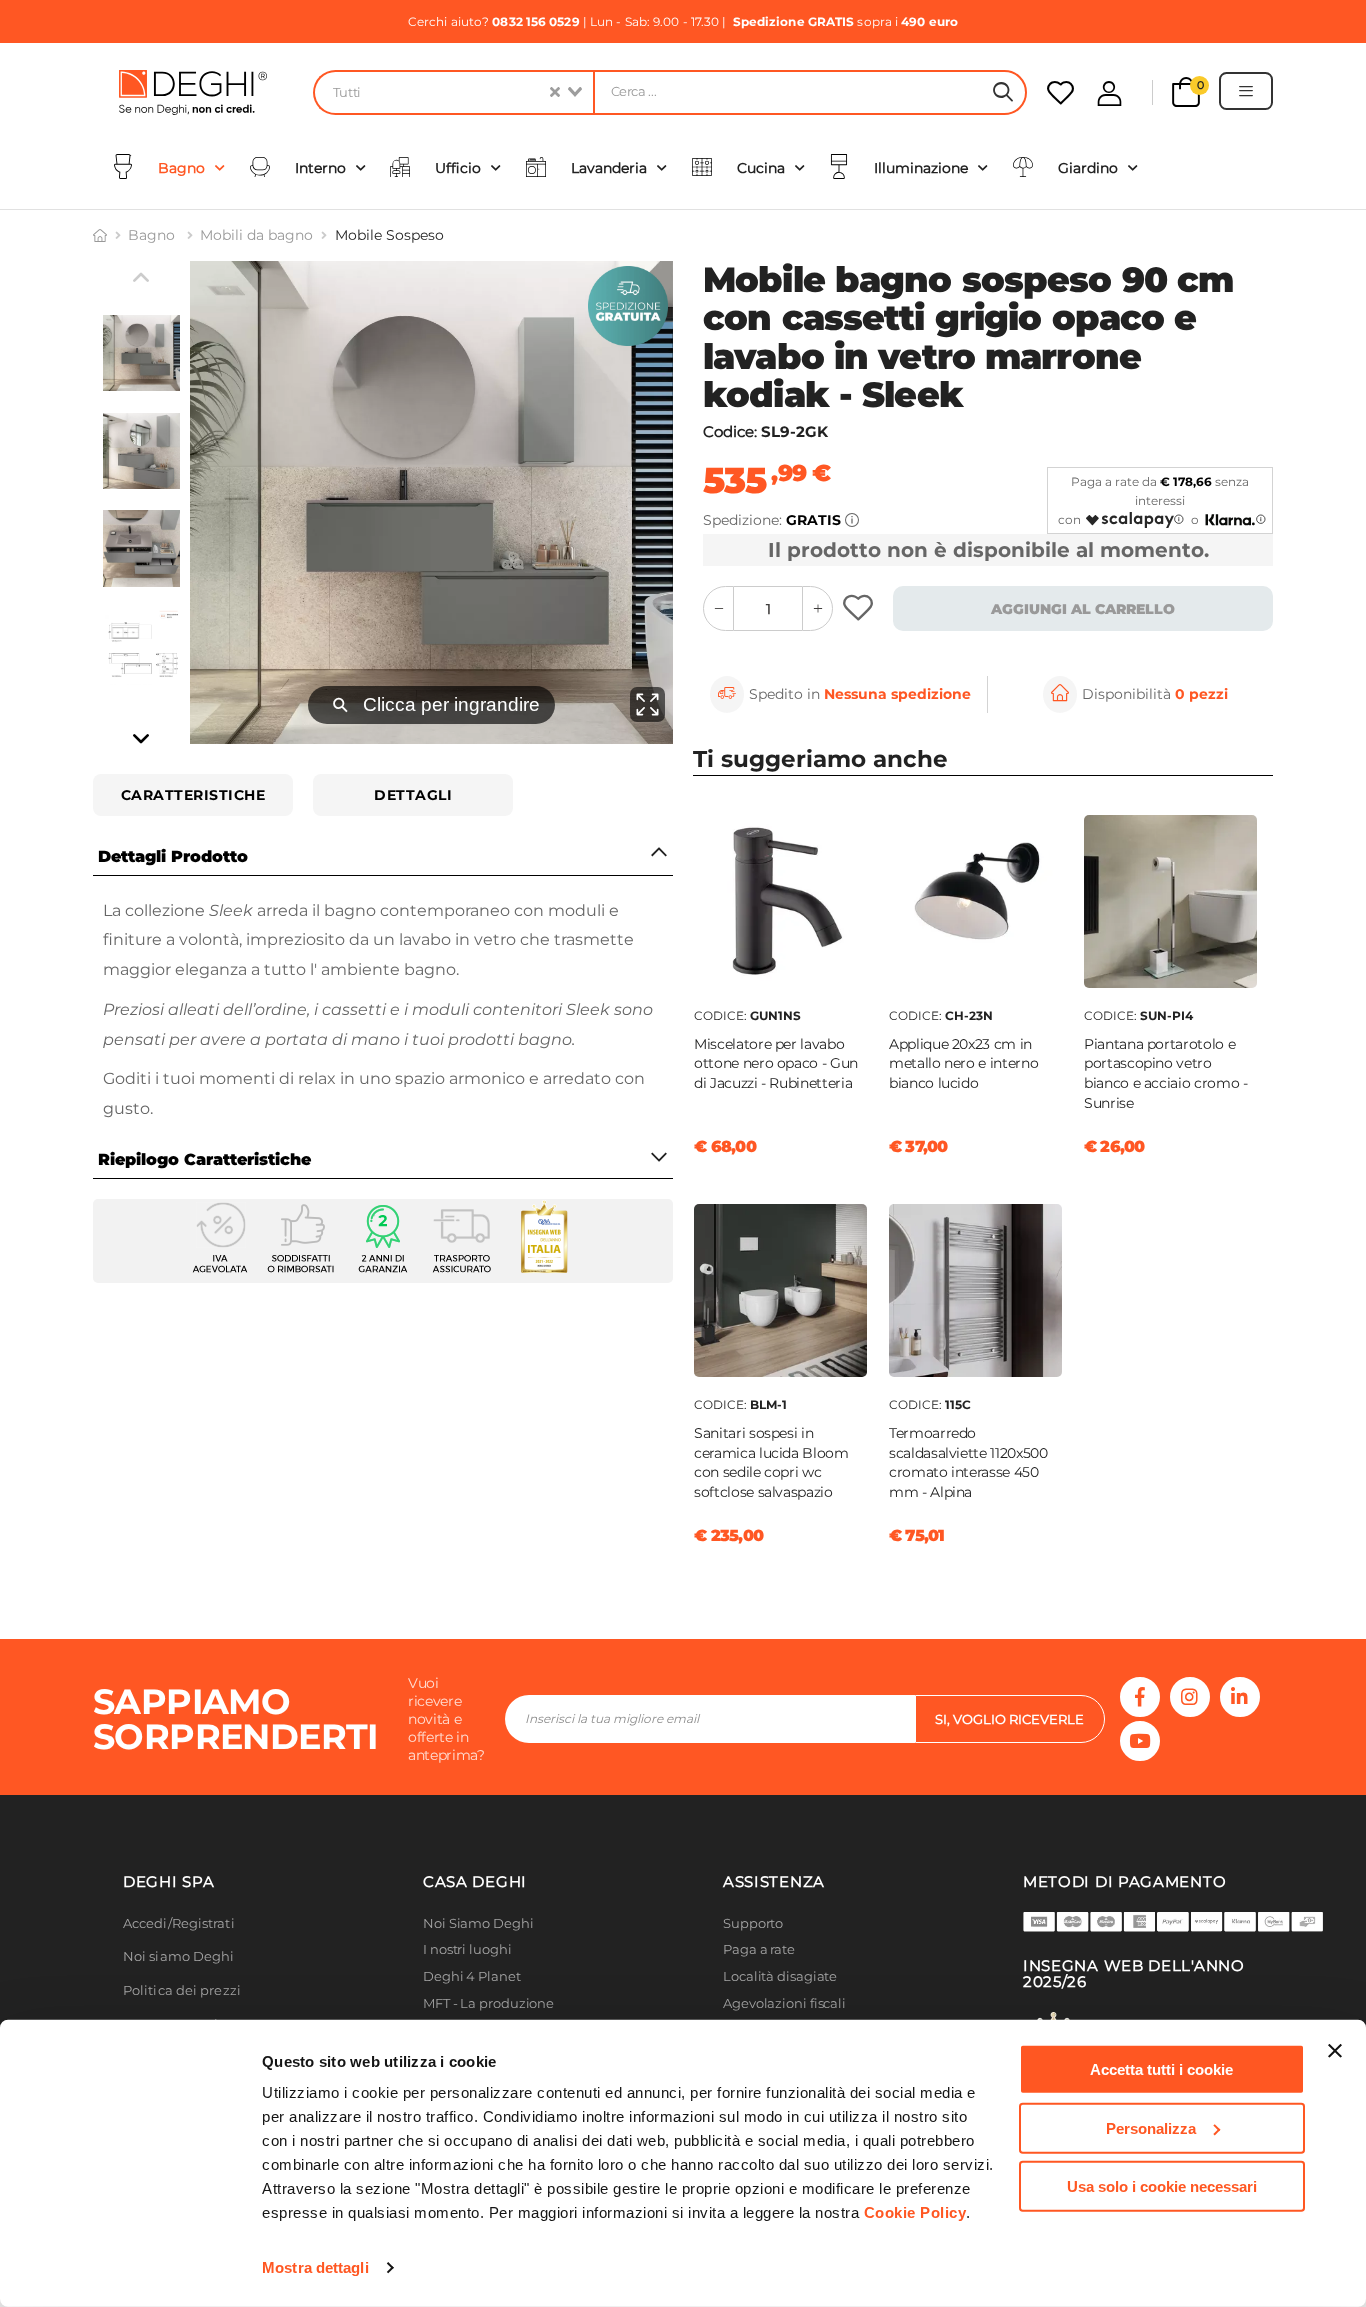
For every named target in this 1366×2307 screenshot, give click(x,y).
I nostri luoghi (467, 1949)
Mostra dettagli (315, 2267)
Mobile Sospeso (389, 235)
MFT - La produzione (488, 2003)
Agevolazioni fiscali (784, 2003)
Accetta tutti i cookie (1161, 2069)
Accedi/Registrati (179, 1923)
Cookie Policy (915, 2212)
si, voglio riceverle (1009, 1719)
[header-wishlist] (1060, 92)
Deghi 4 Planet (472, 1976)
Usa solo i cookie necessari (1162, 2186)
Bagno (153, 235)
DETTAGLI (413, 795)
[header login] (1109, 93)
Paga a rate (759, 1949)
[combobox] (453, 92)
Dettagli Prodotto (173, 856)
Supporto (753, 1923)
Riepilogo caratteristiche (204, 1159)
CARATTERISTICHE (193, 795)
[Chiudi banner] (1335, 2051)
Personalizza (1151, 2127)
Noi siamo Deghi (179, 1956)
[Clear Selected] (555, 92)
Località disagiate (780, 1976)
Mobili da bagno (256, 235)
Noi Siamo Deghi (478, 1923)
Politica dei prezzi (182, 1990)
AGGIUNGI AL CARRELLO (1083, 609)
